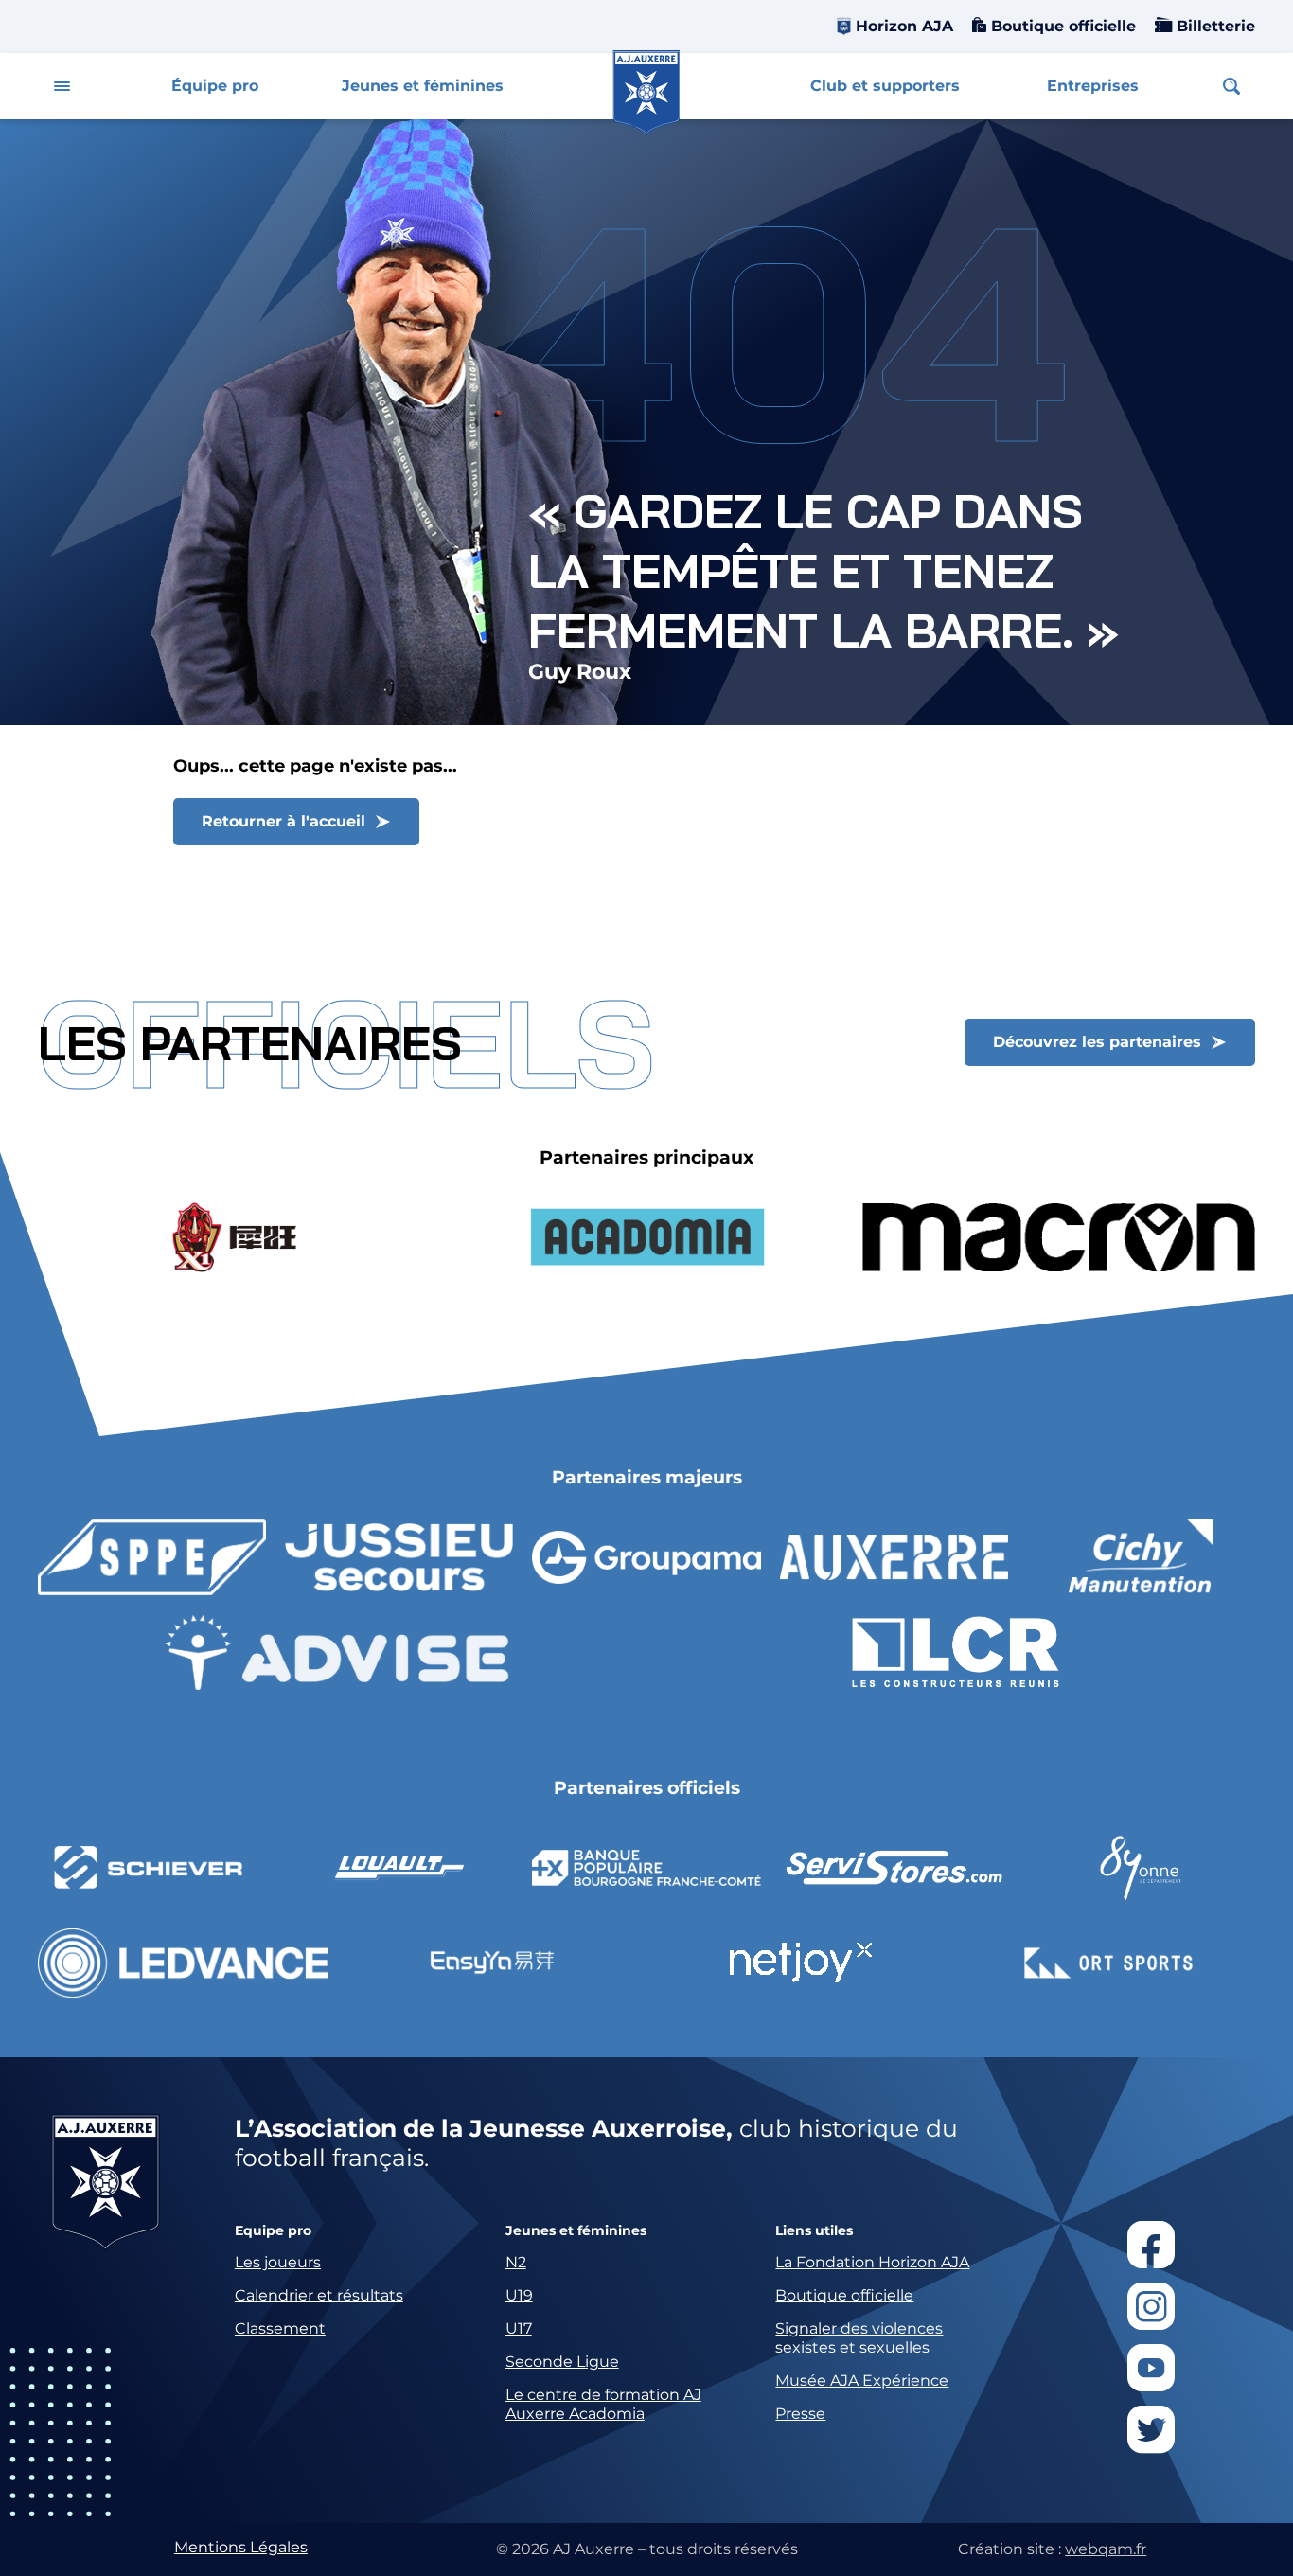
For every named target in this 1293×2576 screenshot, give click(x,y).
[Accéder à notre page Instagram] (1151, 2306)
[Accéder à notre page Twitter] (1151, 2429)
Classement (280, 2328)
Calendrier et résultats (319, 2295)
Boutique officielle (1061, 26)
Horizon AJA (904, 26)
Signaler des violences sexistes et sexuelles (859, 2338)
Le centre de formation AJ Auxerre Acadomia (603, 2404)
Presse (800, 2414)
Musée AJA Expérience (862, 2381)
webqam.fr (1106, 2549)
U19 (519, 2295)
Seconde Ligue (562, 2362)
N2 (516, 2262)
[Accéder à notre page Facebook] (1151, 2245)
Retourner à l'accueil (283, 821)
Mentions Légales (241, 2547)
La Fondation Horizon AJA (872, 2262)
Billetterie (1213, 26)
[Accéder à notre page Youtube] (1151, 2368)
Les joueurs (278, 2262)
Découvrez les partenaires (1097, 1042)
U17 (519, 2328)
